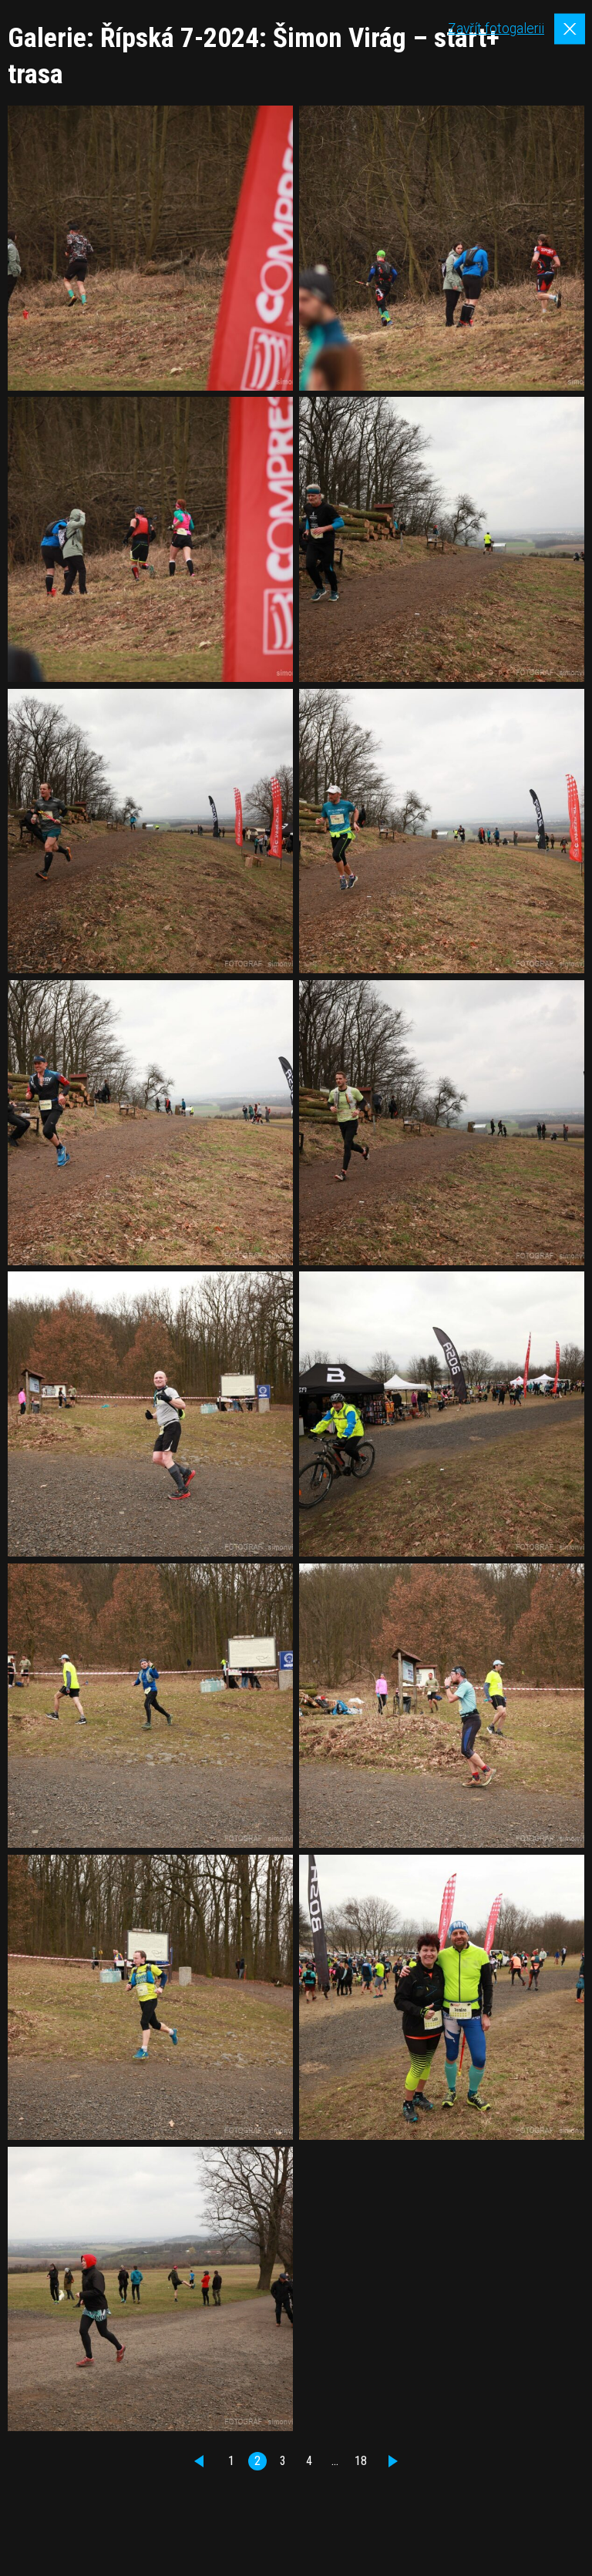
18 (361, 2461)
